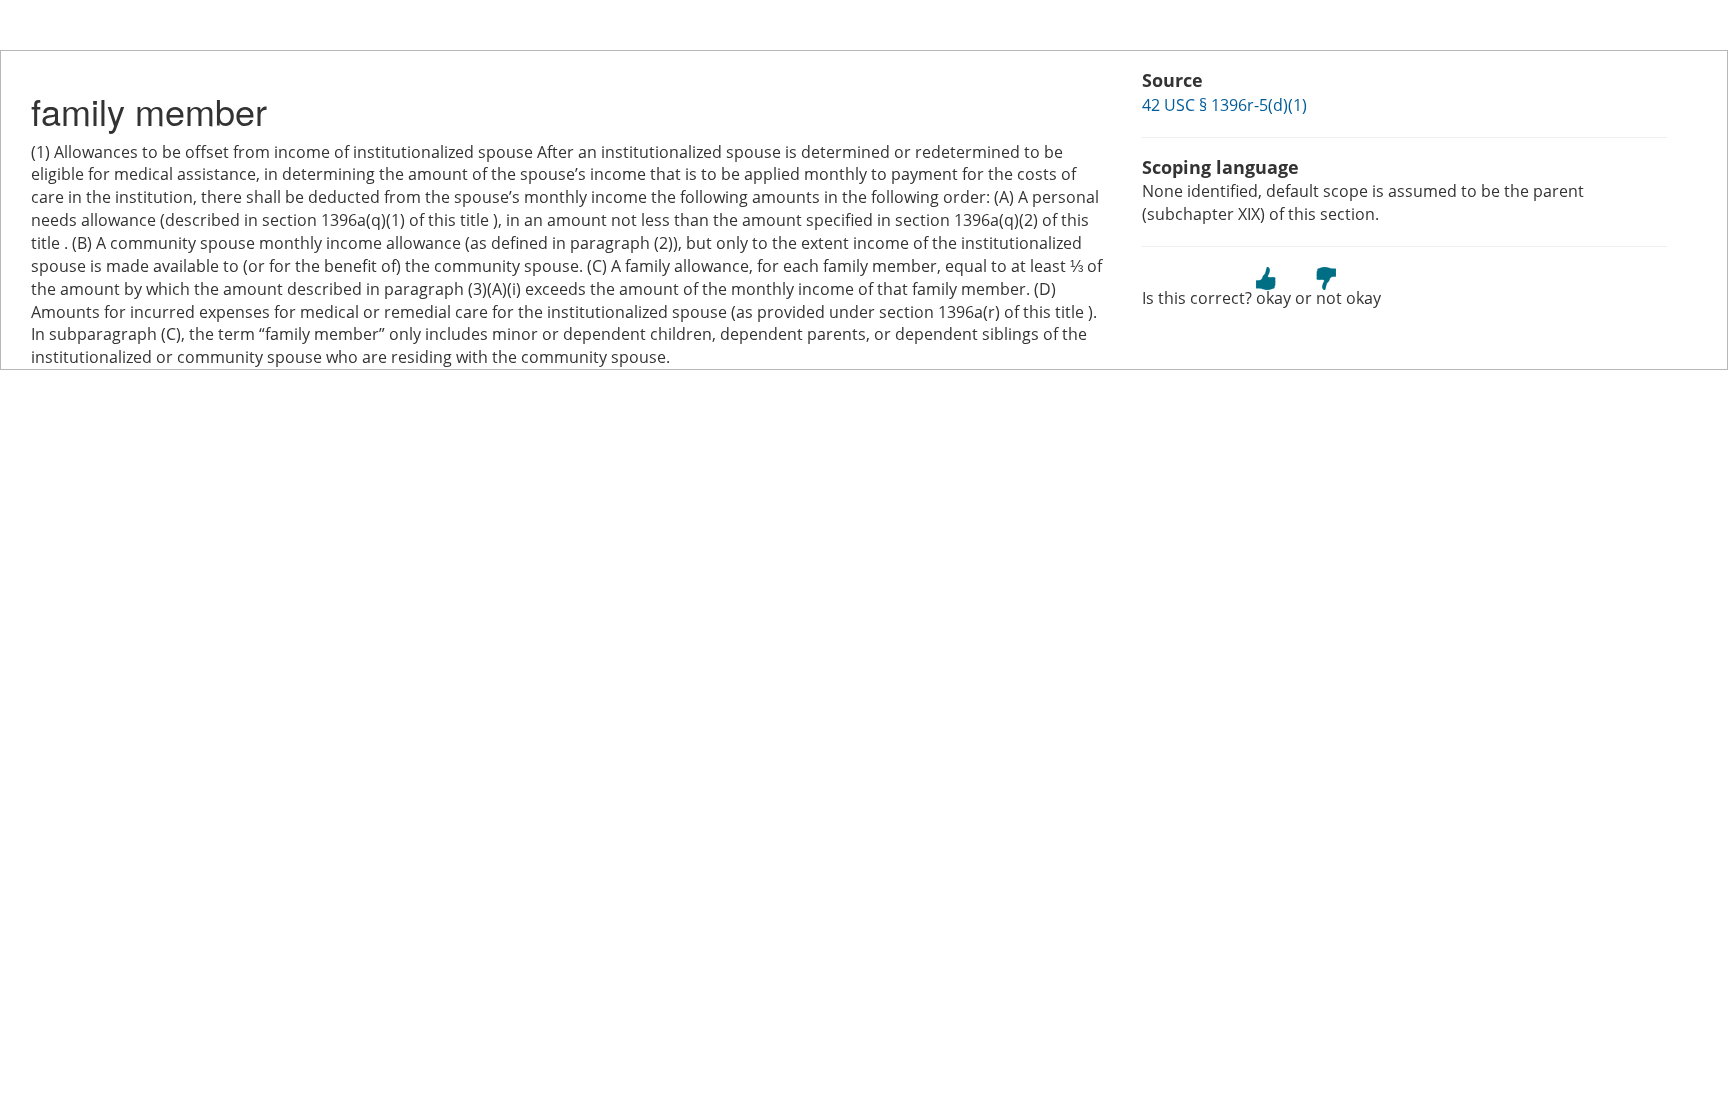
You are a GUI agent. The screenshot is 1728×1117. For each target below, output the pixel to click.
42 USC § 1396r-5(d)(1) (1224, 105)
